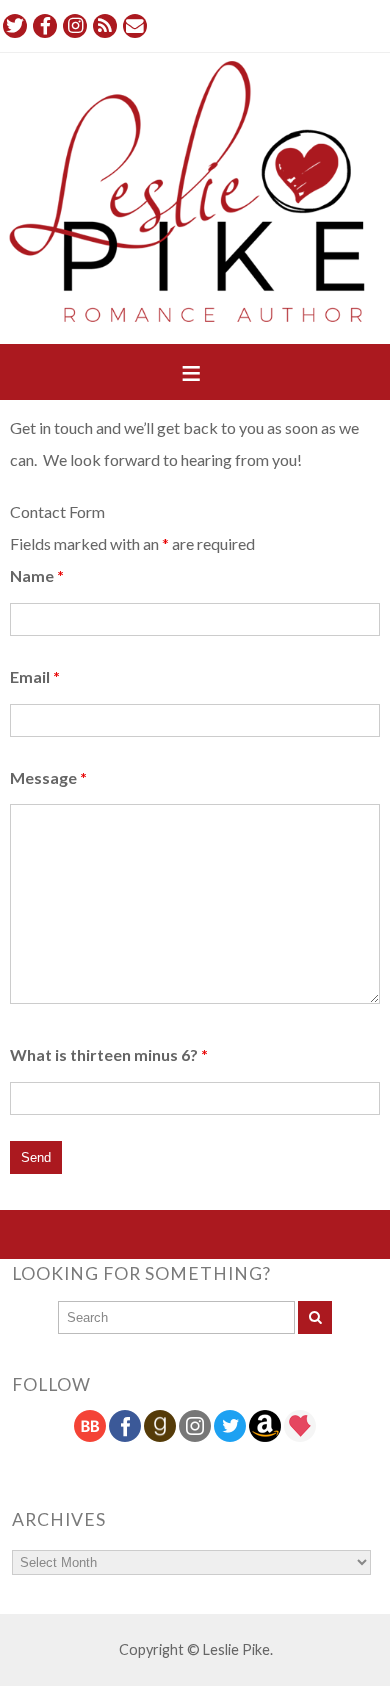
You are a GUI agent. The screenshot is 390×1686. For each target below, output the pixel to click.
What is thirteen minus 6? (109, 1054)
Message (48, 777)
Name (37, 575)
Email (35, 676)
